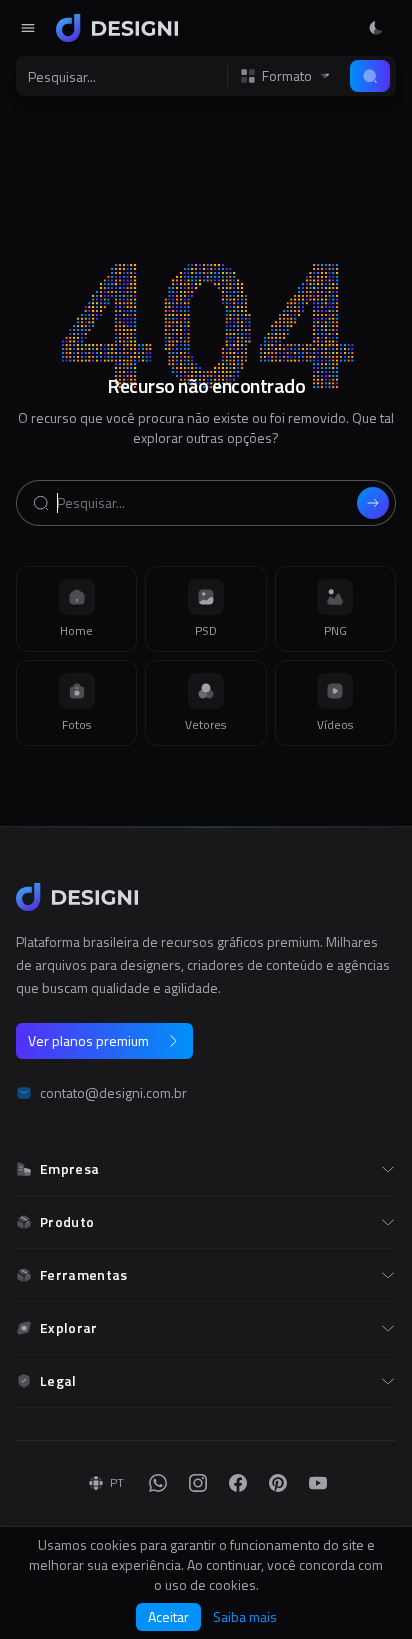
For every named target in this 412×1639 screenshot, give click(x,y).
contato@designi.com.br (113, 1093)
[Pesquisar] (373, 503)
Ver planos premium (88, 1040)
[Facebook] (238, 1483)
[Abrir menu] (28, 28)
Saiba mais (245, 1617)
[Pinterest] (278, 1483)
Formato (287, 76)
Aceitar (168, 1616)
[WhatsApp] (158, 1483)
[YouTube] (318, 1483)
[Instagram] (198, 1483)
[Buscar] (370, 76)
